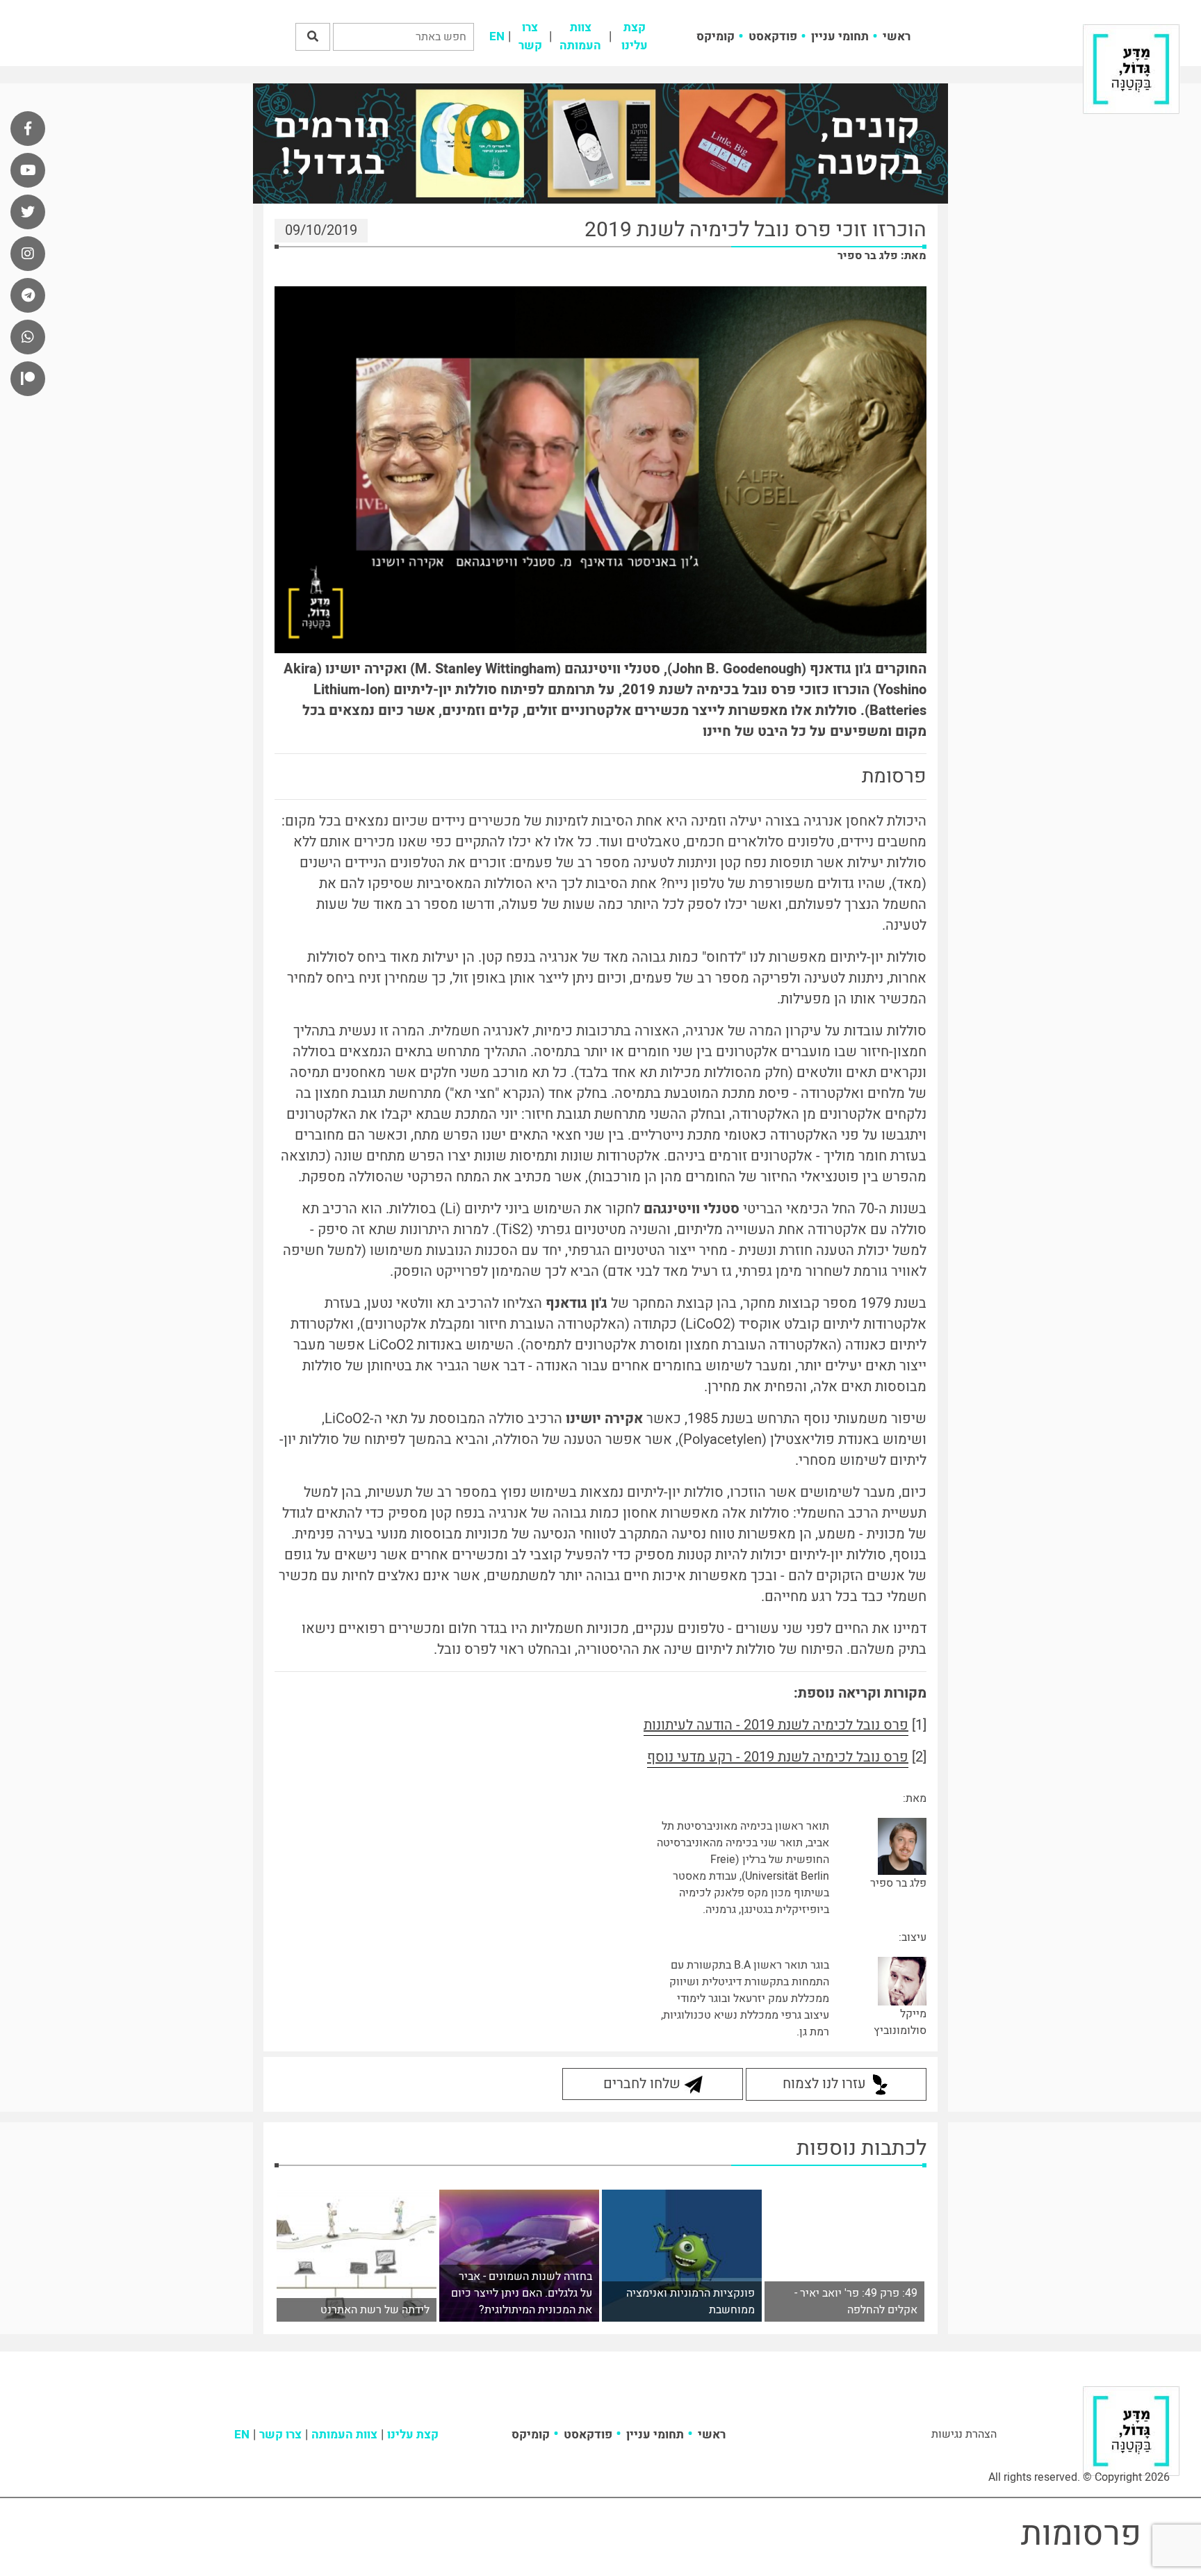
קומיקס (716, 36)
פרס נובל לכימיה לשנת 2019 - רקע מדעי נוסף (778, 1757)
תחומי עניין (840, 36)
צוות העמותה (580, 36)
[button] (313, 37)
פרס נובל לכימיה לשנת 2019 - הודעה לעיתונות (776, 1725)
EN (497, 36)
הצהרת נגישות (964, 2434)
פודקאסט (773, 36)
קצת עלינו (635, 36)
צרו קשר (530, 36)
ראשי (897, 36)
